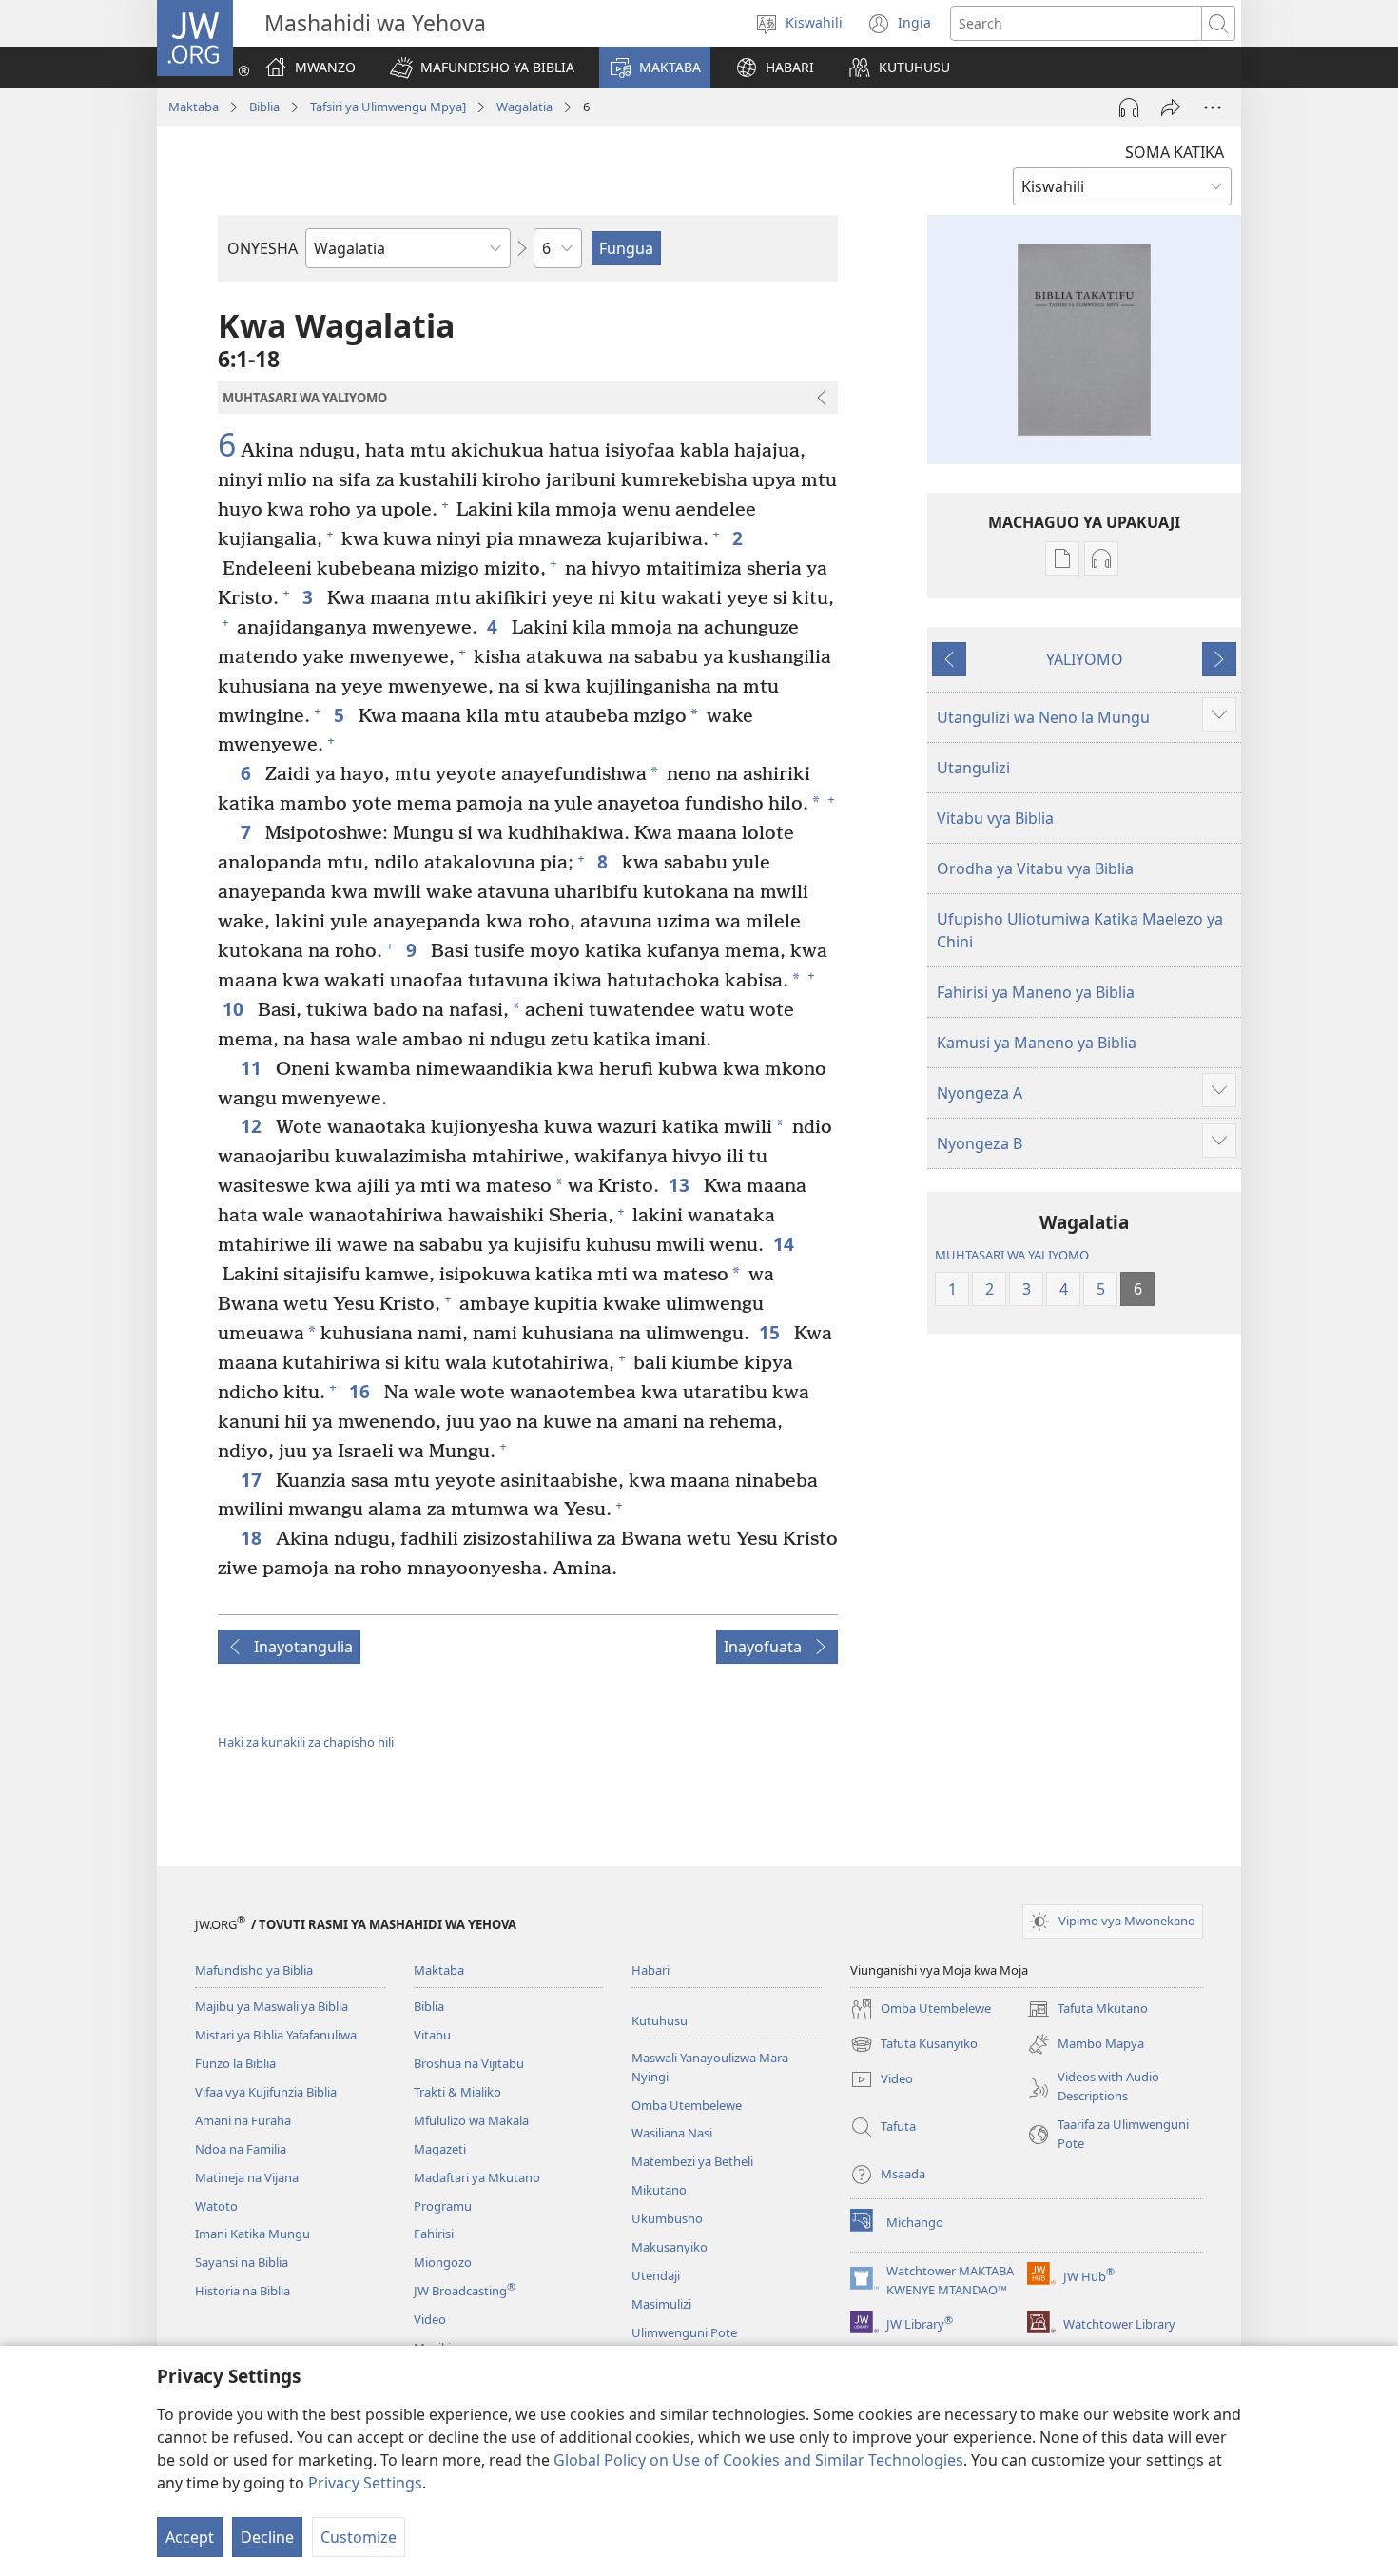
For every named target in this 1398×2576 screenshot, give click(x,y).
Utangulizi (973, 768)
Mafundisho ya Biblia (254, 1970)
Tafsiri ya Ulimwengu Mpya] (388, 107)
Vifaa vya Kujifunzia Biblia (266, 2092)
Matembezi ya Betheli (692, 2161)
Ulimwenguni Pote (684, 2332)
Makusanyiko (670, 2247)
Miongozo (443, 2262)
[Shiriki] (1171, 107)
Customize (359, 2537)
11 (253, 1068)
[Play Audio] (1129, 107)
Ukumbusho (667, 2218)
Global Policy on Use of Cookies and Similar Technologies (758, 2460)
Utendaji (656, 2275)
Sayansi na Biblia (242, 2262)
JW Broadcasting (465, 2291)
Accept (190, 2537)
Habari (650, 1970)
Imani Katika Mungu (252, 2234)
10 (235, 1009)
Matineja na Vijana (247, 2177)
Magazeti (440, 2149)
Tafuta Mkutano (1087, 2010)
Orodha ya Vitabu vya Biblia (1035, 868)
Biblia (264, 107)
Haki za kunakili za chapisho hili (306, 1742)
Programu (443, 2206)
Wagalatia (524, 107)
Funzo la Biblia (235, 2063)
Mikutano (659, 2190)
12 (253, 1126)
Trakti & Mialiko (457, 2092)
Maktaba (194, 107)
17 (253, 1480)
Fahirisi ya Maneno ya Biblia (1036, 992)
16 (362, 1391)
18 (253, 1538)
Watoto (216, 2206)
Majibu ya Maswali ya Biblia (272, 2006)
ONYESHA (262, 248)
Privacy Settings (365, 2483)
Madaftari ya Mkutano (477, 2177)
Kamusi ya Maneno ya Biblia (1037, 1043)
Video (430, 2319)
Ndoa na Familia (241, 2149)
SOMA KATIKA (1175, 152)
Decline (267, 2537)
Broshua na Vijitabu (469, 2063)
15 (772, 1332)
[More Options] (1213, 107)
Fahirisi (434, 2234)
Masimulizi (661, 2304)
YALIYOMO (1085, 659)
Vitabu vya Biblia (995, 818)
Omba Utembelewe (687, 2105)
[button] (482, 68)
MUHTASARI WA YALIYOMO (1012, 1255)
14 (786, 1244)
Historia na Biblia (243, 2291)
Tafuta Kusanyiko (914, 2045)
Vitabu (432, 2035)
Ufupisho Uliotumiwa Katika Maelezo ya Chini (1080, 930)
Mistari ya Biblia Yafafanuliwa (276, 2035)
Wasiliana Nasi (672, 2133)
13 (681, 1185)
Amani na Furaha (243, 2120)
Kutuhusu (660, 2020)
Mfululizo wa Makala (471, 2120)
